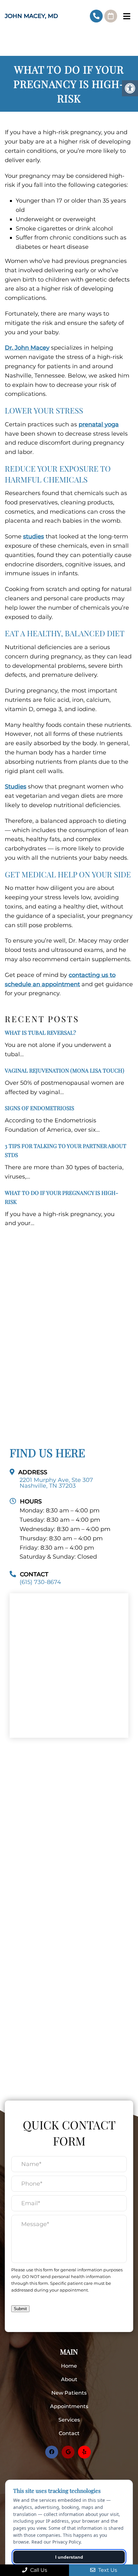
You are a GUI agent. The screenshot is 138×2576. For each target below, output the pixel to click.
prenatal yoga (99, 424)
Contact (69, 2433)
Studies (16, 787)
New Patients (69, 2393)
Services (69, 2420)
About (69, 2379)
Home (69, 2366)
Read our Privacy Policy (56, 2542)
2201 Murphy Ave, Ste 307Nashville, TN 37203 (56, 1483)
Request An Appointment (111, 16)
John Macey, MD (31, 16)
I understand (69, 2557)
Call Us (38, 2570)
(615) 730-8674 (96, 16)
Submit (20, 2309)
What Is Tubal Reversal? (40, 1032)
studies (34, 536)
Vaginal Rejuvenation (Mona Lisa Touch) (65, 1070)
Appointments (69, 2406)
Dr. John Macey (27, 348)
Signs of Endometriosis (39, 1108)
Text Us (107, 2570)
